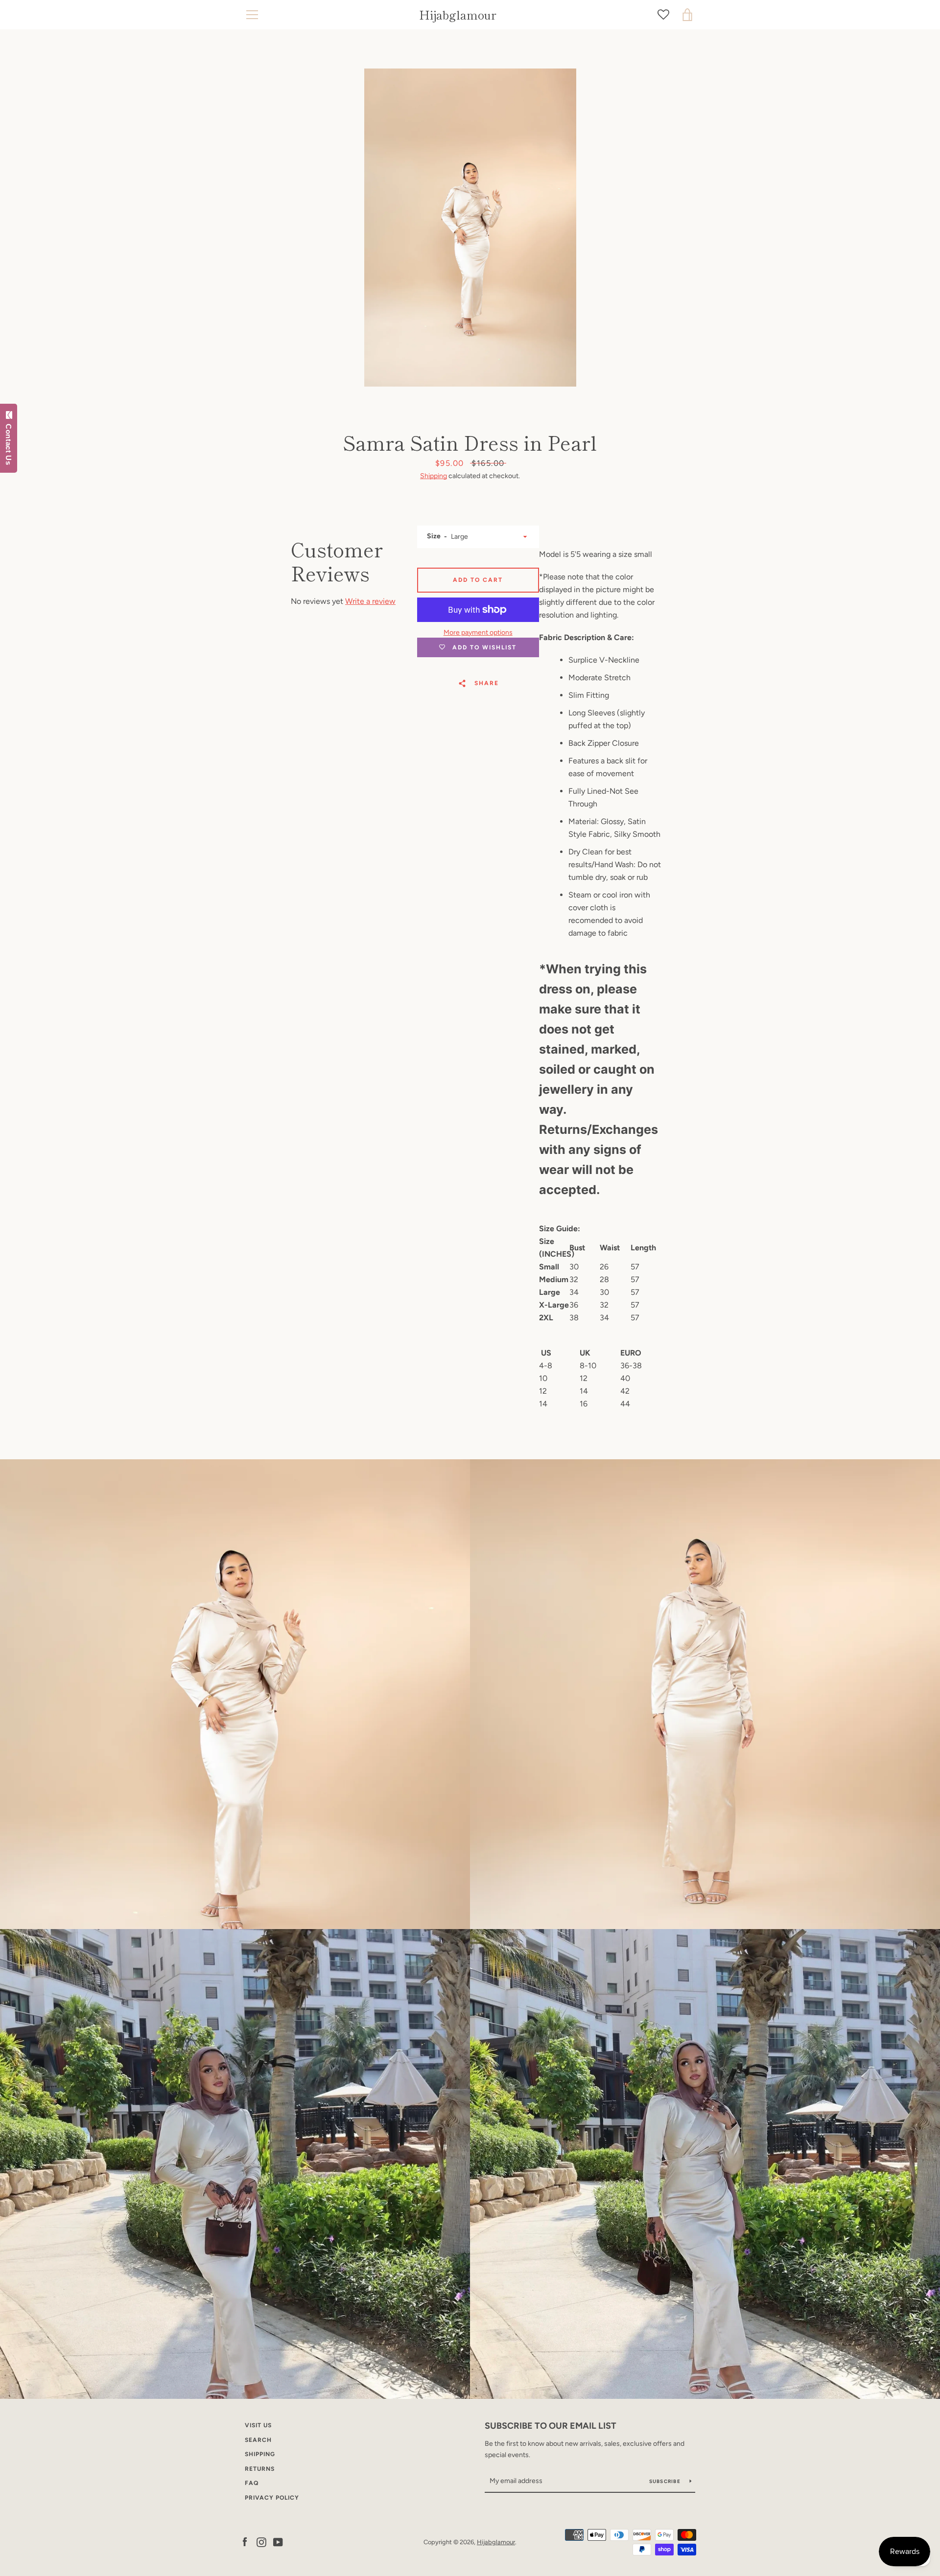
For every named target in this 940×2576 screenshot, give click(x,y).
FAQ (252, 2483)
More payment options (478, 632)
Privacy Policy (272, 2498)
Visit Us (258, 2425)
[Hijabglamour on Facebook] (245, 2541)
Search (258, 2440)
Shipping (434, 476)
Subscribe (666, 2481)
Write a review (370, 601)
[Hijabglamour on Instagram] (261, 2541)
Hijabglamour (458, 15)
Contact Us (9, 442)
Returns (260, 2469)
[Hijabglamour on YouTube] (278, 2541)
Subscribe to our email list (551, 2426)
